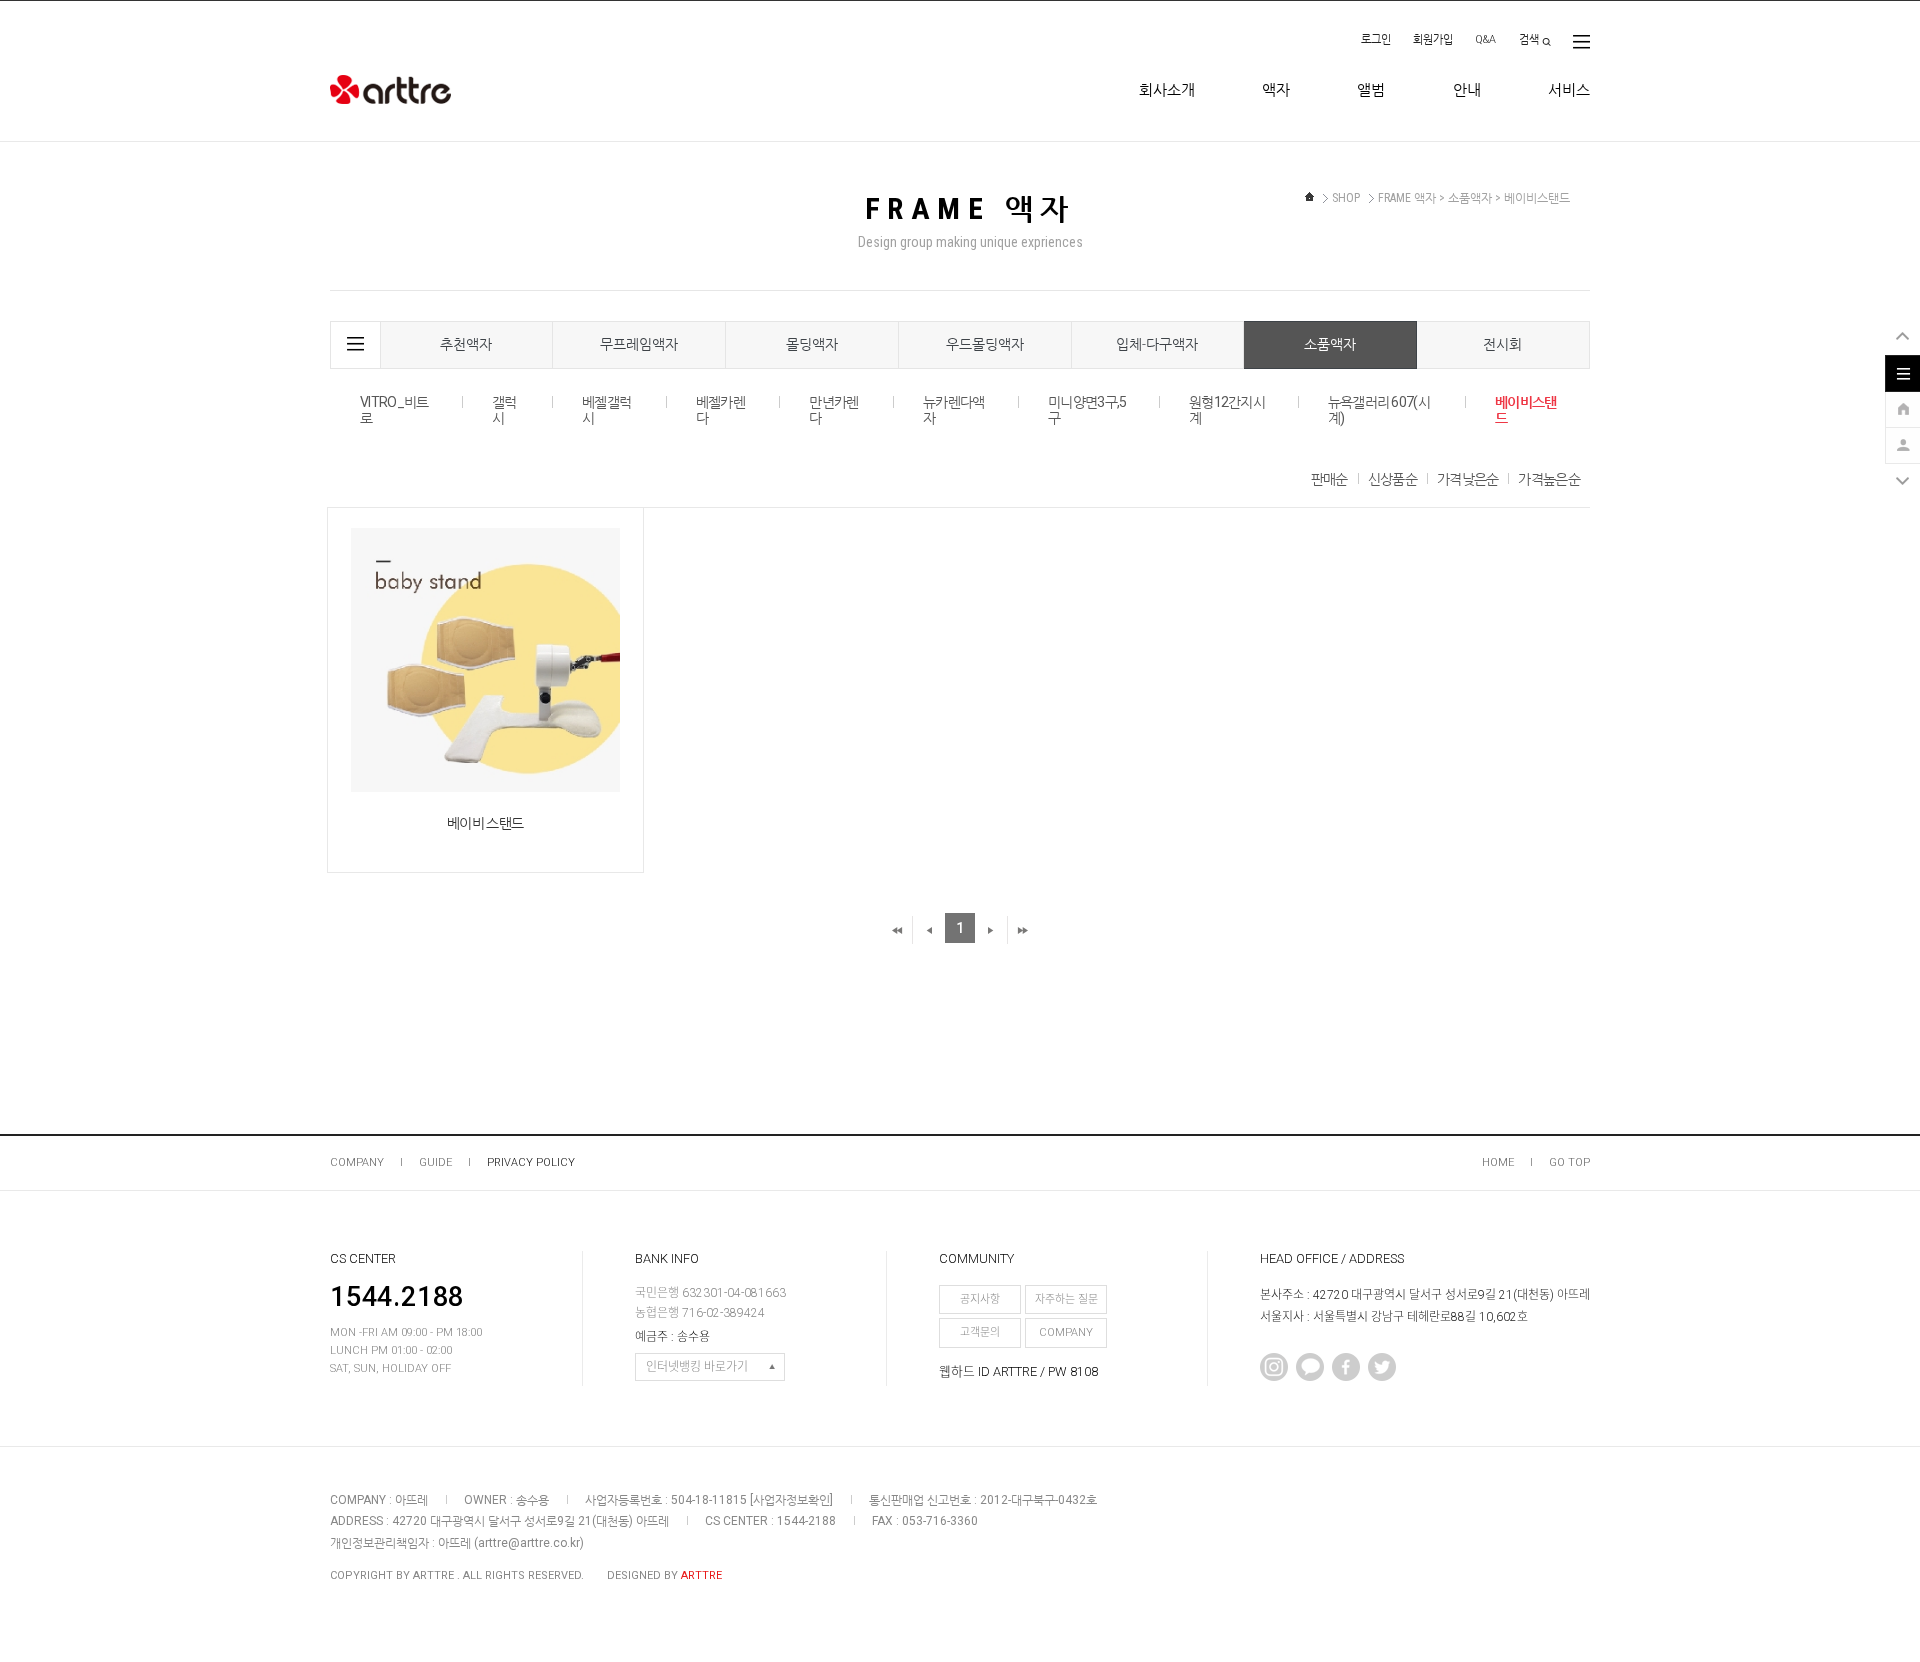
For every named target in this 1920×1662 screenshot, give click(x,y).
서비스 (1569, 90)
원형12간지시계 (1227, 410)
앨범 (1371, 90)
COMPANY (357, 1162)
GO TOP (1569, 1162)
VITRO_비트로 (394, 410)
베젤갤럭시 (606, 410)
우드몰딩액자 (985, 344)
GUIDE (435, 1162)
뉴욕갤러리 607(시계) (1379, 410)
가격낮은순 (1468, 479)
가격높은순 (1549, 479)
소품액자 (1330, 344)
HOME (1498, 1162)
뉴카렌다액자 (954, 410)
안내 (1467, 90)
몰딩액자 (812, 344)
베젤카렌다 (720, 410)
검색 (1529, 39)
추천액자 (466, 344)
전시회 (1502, 344)
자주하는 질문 (1066, 1299)
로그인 (1376, 39)
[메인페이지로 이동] (1309, 197)
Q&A (1485, 39)
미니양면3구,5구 (1087, 410)
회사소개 (1167, 90)
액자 (1276, 90)
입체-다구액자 (1157, 344)
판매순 (1329, 479)
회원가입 (1433, 39)
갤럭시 (504, 410)
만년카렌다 (833, 410)
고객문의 (980, 1332)
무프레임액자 (639, 344)
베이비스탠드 (1526, 410)
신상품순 (1392, 479)
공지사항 (980, 1299)
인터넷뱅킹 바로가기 (697, 1367)
